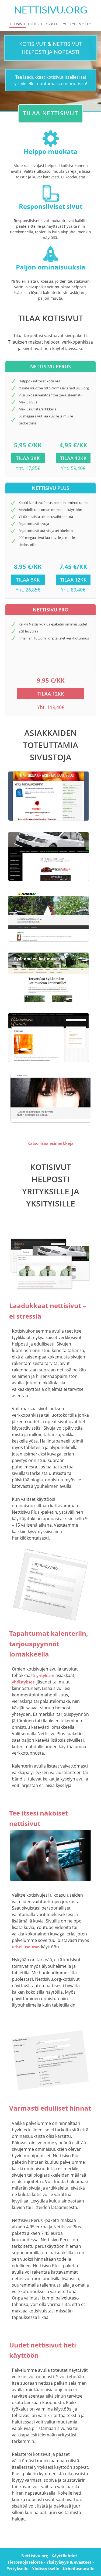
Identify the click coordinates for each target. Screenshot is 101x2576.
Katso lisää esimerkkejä (50, 1143)
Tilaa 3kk (28, 458)
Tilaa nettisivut (51, 113)
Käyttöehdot (64, 2556)
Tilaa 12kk (73, 458)
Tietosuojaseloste (25, 2562)
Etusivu (18, 24)
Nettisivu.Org (51, 10)
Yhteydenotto (77, 24)
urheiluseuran (26, 1947)
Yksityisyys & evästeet (69, 2562)
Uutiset (35, 24)
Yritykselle (18, 2568)
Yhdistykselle (46, 2568)
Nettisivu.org (35, 2556)
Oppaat (53, 24)
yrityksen (45, 1675)
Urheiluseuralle (79, 2568)
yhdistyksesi (24, 1682)
